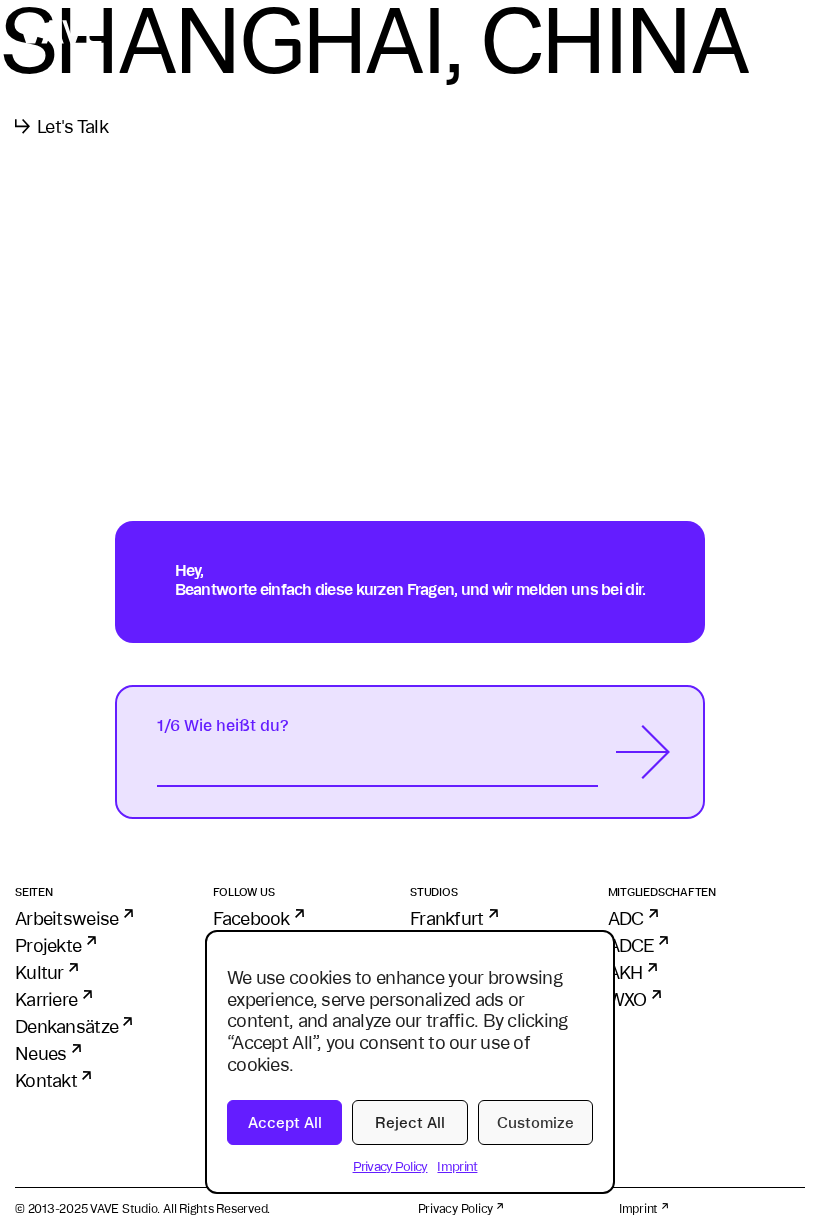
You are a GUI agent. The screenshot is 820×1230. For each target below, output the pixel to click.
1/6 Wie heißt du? (223, 725)
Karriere (46, 999)
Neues (40, 1053)
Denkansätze (66, 1026)
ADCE (631, 945)
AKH (625, 972)
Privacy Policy (390, 1166)
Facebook (251, 918)
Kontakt (46, 1080)
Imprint (457, 1166)
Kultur (39, 972)
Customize (535, 1122)
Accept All (285, 1122)
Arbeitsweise (66, 918)
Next (643, 752)
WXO (627, 999)
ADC (626, 918)
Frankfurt (447, 918)
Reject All (410, 1122)
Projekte (48, 945)
